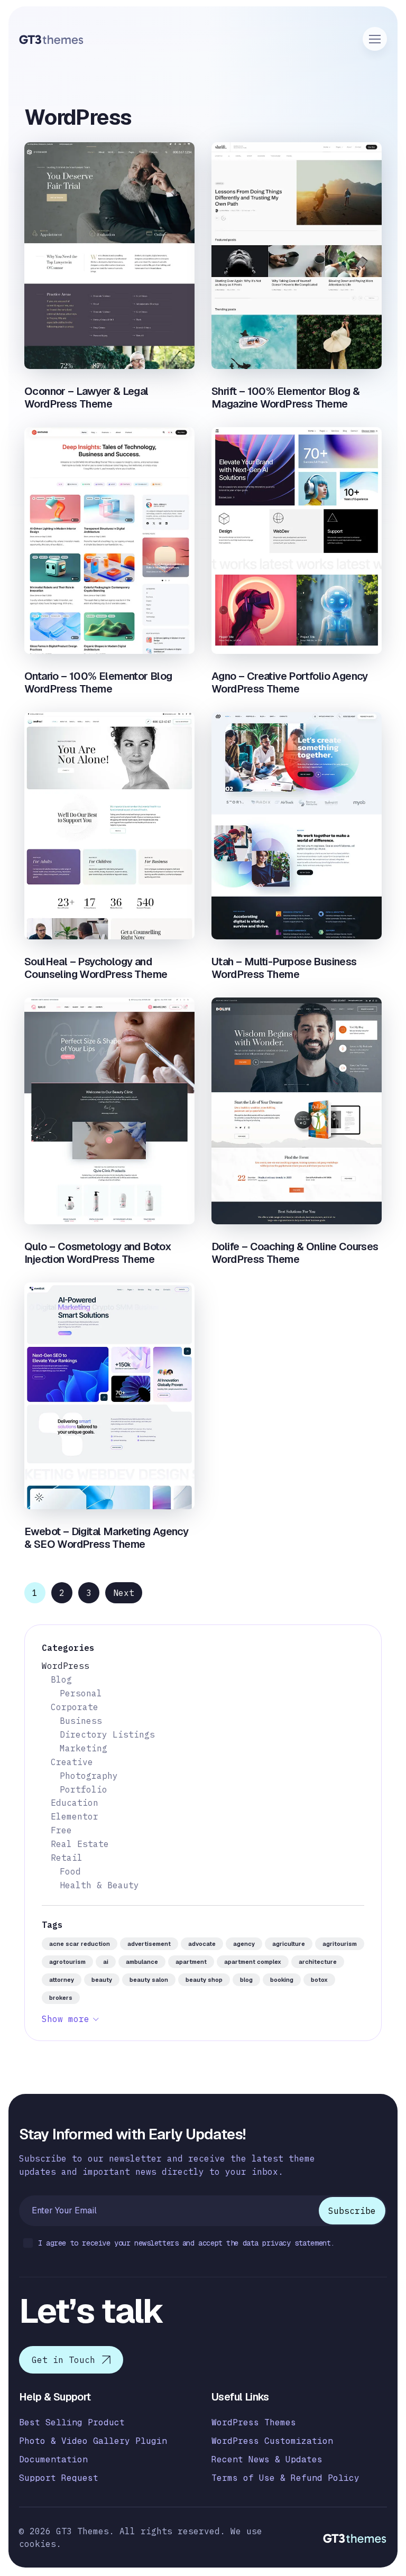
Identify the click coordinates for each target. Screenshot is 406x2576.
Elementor (75, 1816)
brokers (61, 1998)
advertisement (149, 1944)
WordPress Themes (254, 2422)
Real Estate (80, 1844)
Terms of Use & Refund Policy (285, 2478)
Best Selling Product (72, 2422)
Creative (72, 1762)
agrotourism (67, 1962)
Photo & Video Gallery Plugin (93, 2441)
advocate (202, 1944)
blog (246, 1980)
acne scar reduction (80, 1944)
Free (61, 1830)
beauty (102, 1980)
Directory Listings (107, 1734)
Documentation (53, 2459)
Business (81, 1721)
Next (124, 1593)
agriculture (289, 1944)
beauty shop (204, 1980)
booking (282, 1980)
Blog (61, 1679)
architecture (318, 1962)
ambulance (142, 1962)
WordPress (66, 1666)
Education (75, 1803)
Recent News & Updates (267, 2459)
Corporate (75, 1707)
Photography (89, 1776)
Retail (67, 1858)
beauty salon (149, 1980)
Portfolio (84, 1789)
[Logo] (52, 39)
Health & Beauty (99, 1885)
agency (244, 1944)
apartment (191, 1962)
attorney (62, 1980)
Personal (81, 1693)
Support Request (59, 2478)
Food (70, 1871)
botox (319, 1980)
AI (106, 1962)
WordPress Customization (272, 2441)
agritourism (340, 1944)
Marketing (84, 1748)
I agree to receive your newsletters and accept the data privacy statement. (186, 2243)
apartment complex (253, 1962)
